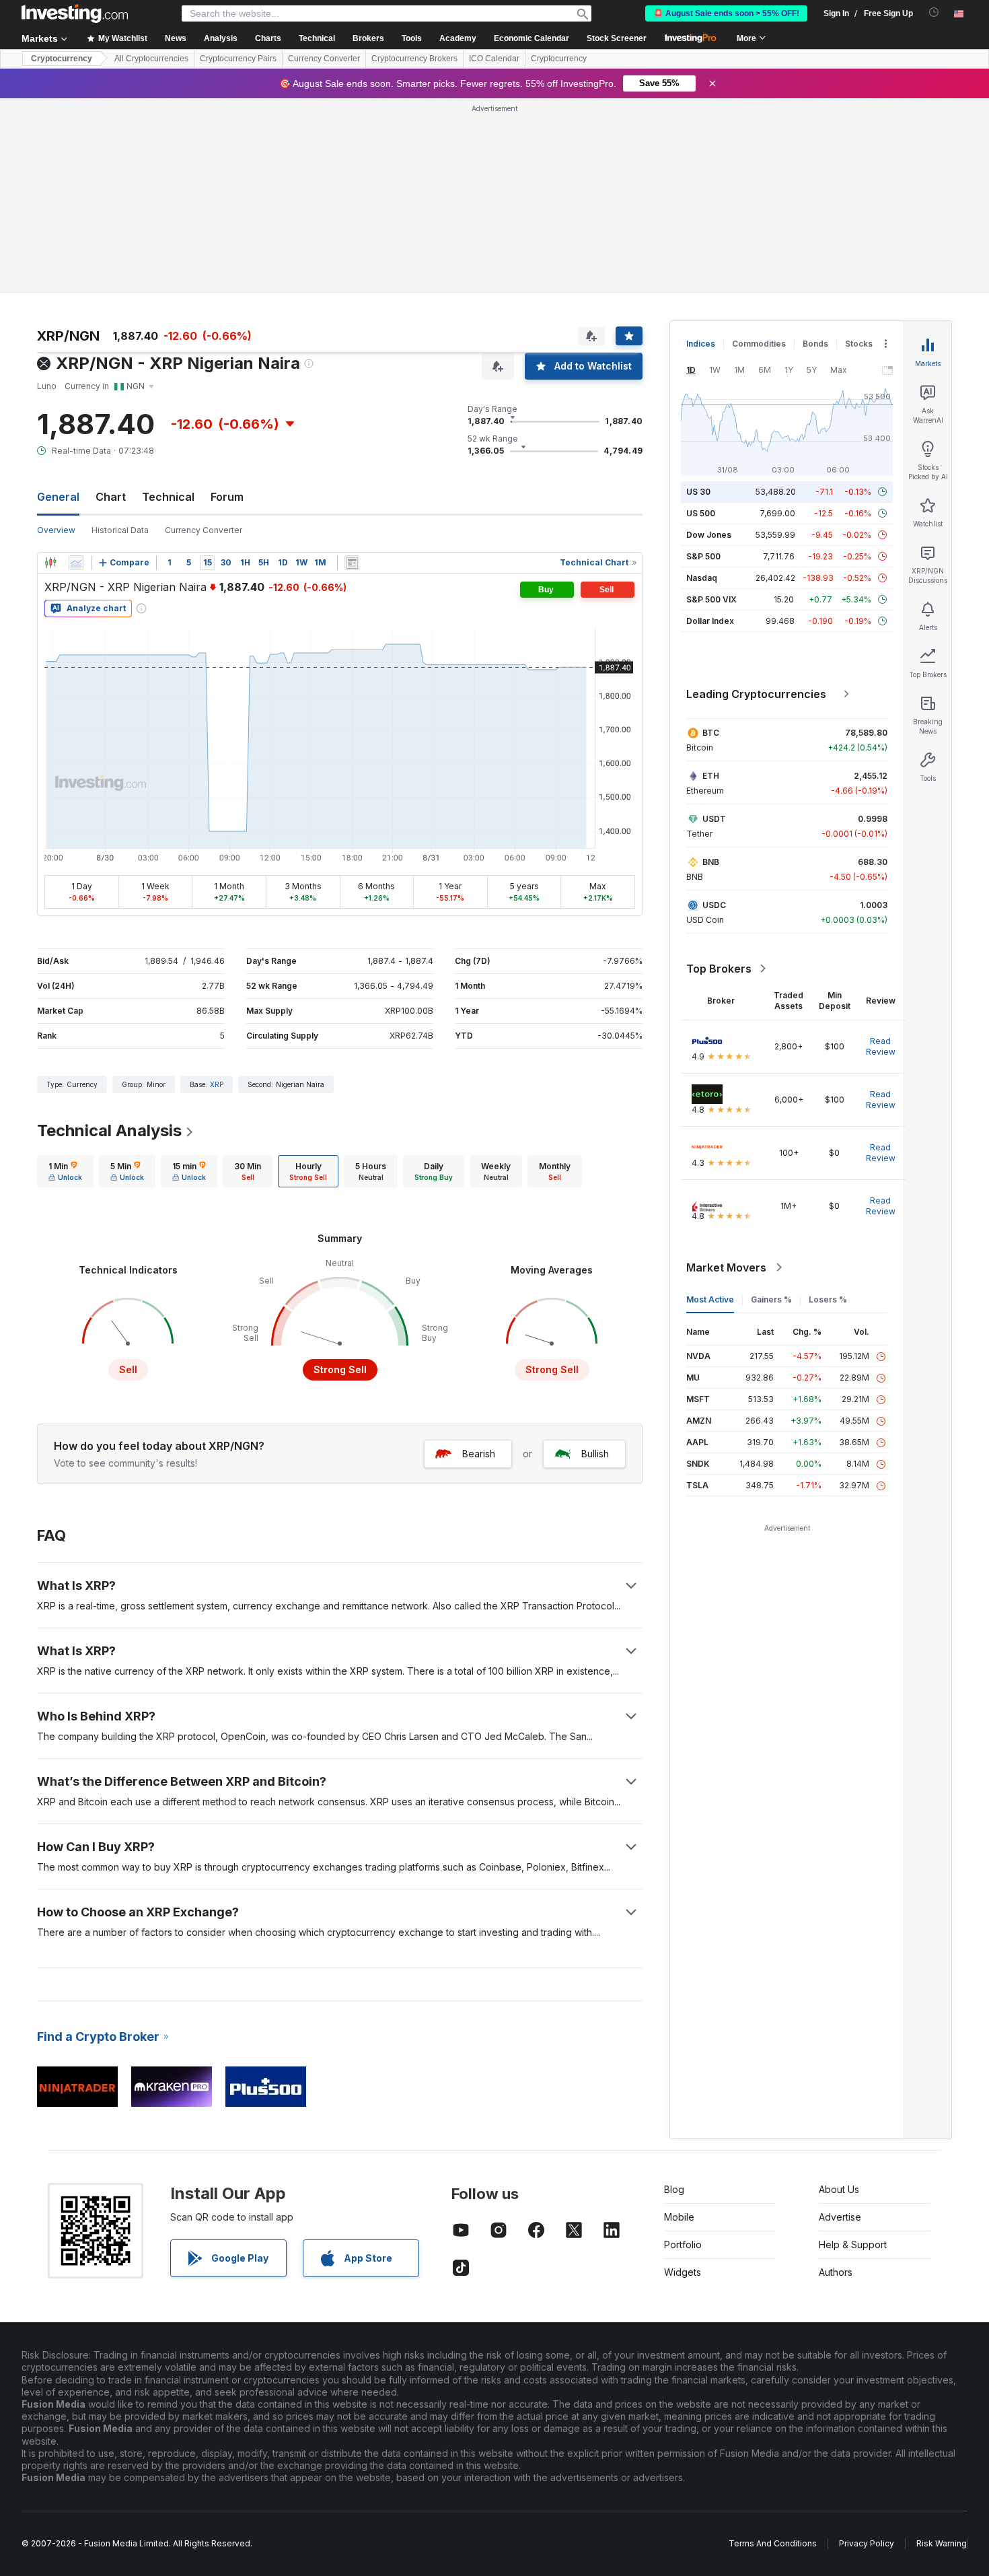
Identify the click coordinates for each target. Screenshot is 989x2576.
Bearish (479, 1454)
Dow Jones (709, 535)
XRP (217, 1084)
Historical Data (120, 530)
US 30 (698, 492)
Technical (168, 497)
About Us (839, 2189)
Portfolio (683, 2244)
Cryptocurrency (62, 59)
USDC (714, 905)
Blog (674, 2189)
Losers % (828, 1299)
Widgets (683, 2272)
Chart (111, 497)
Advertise (840, 2217)
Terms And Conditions (773, 2543)
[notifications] (934, 12)
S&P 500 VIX (711, 599)
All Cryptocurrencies (151, 59)
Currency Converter (324, 59)
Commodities (759, 344)
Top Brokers (719, 969)
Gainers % (771, 1299)
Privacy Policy (867, 2543)
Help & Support (853, 2244)
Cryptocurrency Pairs (238, 59)
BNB (711, 862)
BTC (711, 733)
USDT (714, 819)
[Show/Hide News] (352, 563)
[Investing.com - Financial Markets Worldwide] (75, 13)
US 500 (701, 513)
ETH (711, 776)
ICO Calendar (494, 59)
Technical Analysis (109, 1130)
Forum (227, 497)
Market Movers (726, 1267)
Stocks (859, 344)
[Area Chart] (76, 563)
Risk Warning (942, 2543)
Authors (836, 2272)
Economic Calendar (532, 38)
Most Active (710, 1299)
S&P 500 (703, 556)
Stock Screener (617, 38)
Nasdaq (702, 578)
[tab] (65, 1171)
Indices (701, 344)
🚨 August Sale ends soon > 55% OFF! (726, 13)
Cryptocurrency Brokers (414, 59)
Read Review (881, 1046)
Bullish (595, 1454)
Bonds (815, 344)
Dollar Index (710, 621)
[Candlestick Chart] (50, 563)
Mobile (679, 2217)
